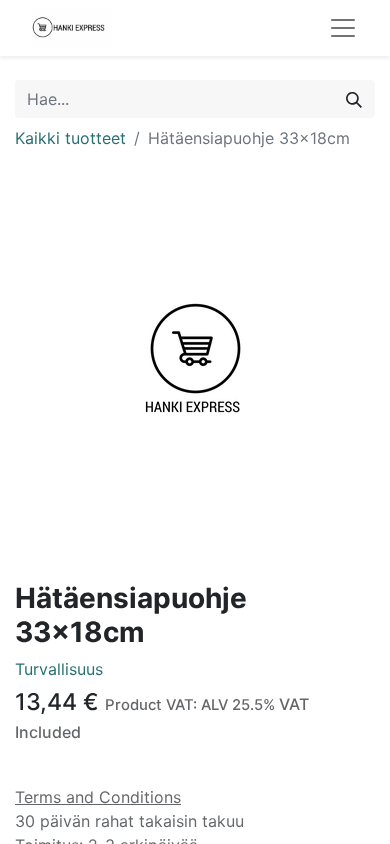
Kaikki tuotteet (70, 138)
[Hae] (354, 99)
